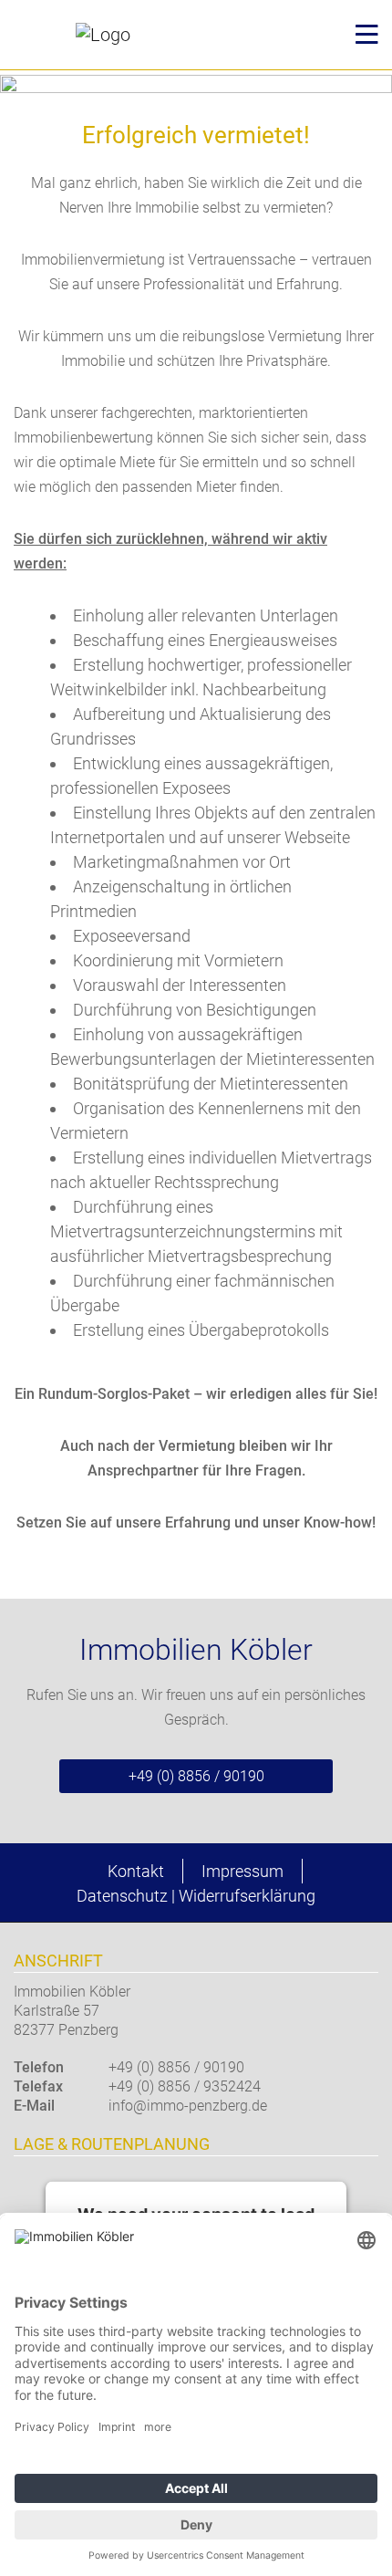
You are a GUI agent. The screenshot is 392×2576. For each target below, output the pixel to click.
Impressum (242, 1871)
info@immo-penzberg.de (188, 2106)
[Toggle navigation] (361, 35)
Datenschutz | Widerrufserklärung (196, 1896)
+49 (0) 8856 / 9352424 (185, 2086)
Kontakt (136, 1871)
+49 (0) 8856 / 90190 (196, 1776)
